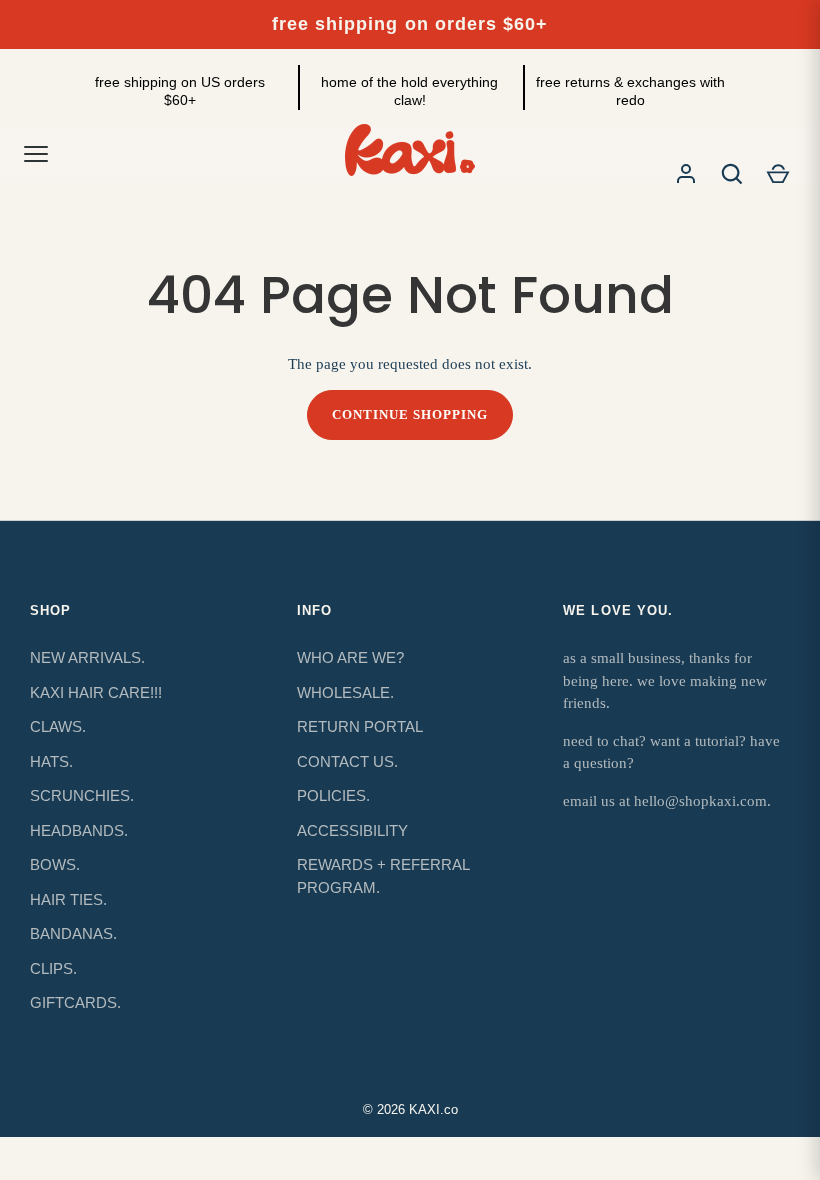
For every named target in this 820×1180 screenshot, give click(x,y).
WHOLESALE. (345, 692)
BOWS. (55, 864)
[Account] (686, 174)
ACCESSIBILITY (352, 830)
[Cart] (778, 174)
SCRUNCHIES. (82, 795)
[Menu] (36, 154)
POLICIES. (333, 795)
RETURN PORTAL (360, 726)
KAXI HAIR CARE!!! (96, 692)
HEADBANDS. (79, 830)
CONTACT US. (347, 761)
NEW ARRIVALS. (87, 657)
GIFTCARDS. (75, 1002)
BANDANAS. (73, 933)
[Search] (732, 174)
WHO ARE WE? (350, 657)
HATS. (51, 761)
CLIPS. (53, 968)
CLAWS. (58, 726)
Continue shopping (410, 414)
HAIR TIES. (68, 899)
